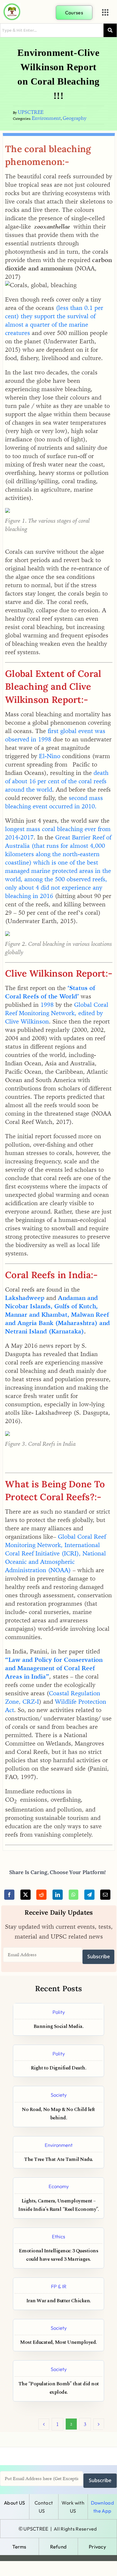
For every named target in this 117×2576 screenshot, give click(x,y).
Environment (46, 118)
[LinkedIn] (58, 1895)
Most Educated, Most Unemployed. (58, 2342)
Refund (58, 2547)
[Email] (105, 1895)
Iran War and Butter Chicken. (59, 2301)
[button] (105, 13)
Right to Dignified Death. (59, 2068)
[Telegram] (89, 1895)
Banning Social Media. (59, 2027)
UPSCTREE (31, 112)
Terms (19, 2547)
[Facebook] (9, 1895)
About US (14, 2503)
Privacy (97, 2547)
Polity (59, 2012)
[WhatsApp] (73, 1895)
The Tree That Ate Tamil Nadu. (58, 2160)
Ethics (58, 2236)
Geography (75, 118)
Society (59, 2095)
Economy (59, 2186)
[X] (25, 1895)
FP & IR (59, 2286)
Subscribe (99, 1957)
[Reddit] (41, 1895)
